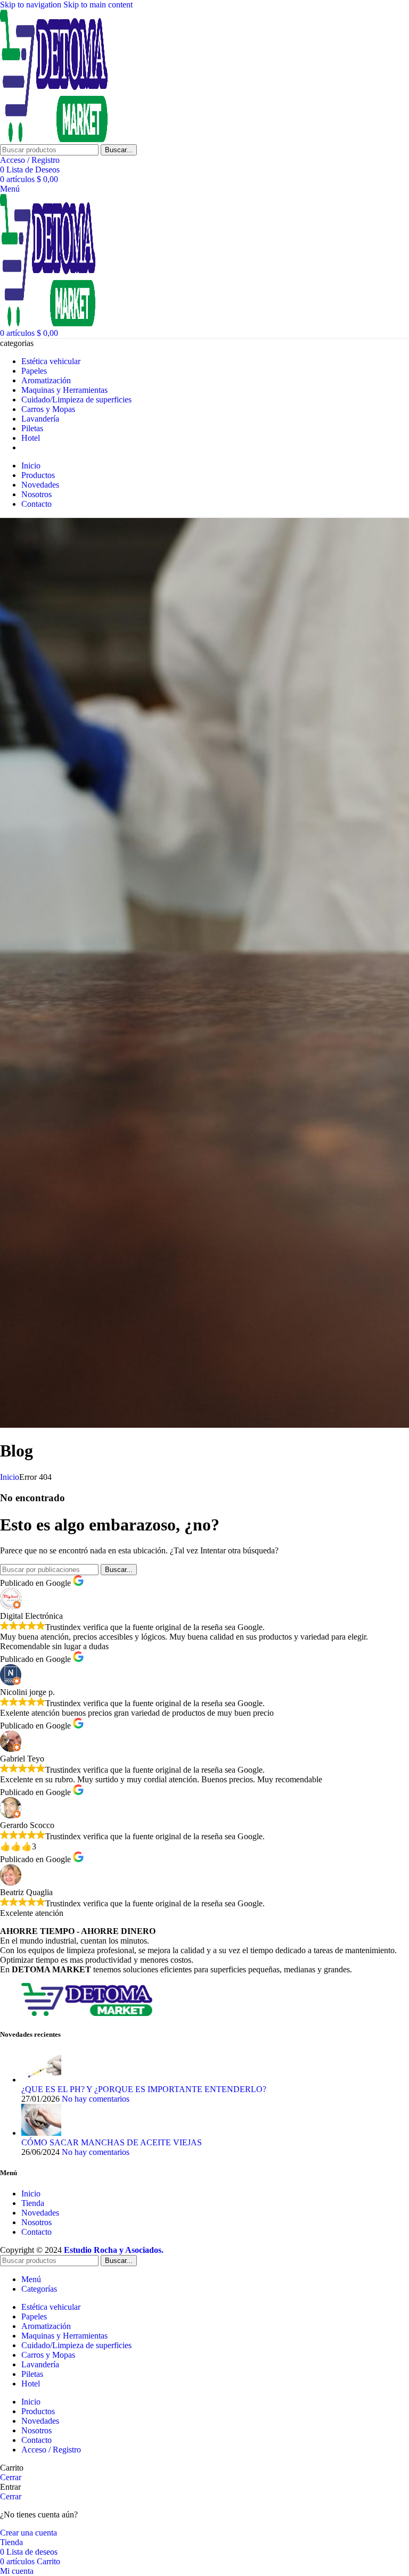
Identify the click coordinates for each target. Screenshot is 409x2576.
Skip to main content (98, 5)
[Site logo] (54, 139)
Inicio (10, 1477)
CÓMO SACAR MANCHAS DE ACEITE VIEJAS (112, 2142)
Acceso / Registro (51, 2450)
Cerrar (11, 2477)
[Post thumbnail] (41, 2080)
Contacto (36, 2232)
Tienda (33, 2203)
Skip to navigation (32, 5)
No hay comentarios (96, 2099)
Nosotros (36, 2222)
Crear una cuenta (28, 2533)
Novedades (40, 2213)
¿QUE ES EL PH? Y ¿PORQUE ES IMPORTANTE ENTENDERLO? (144, 2089)
